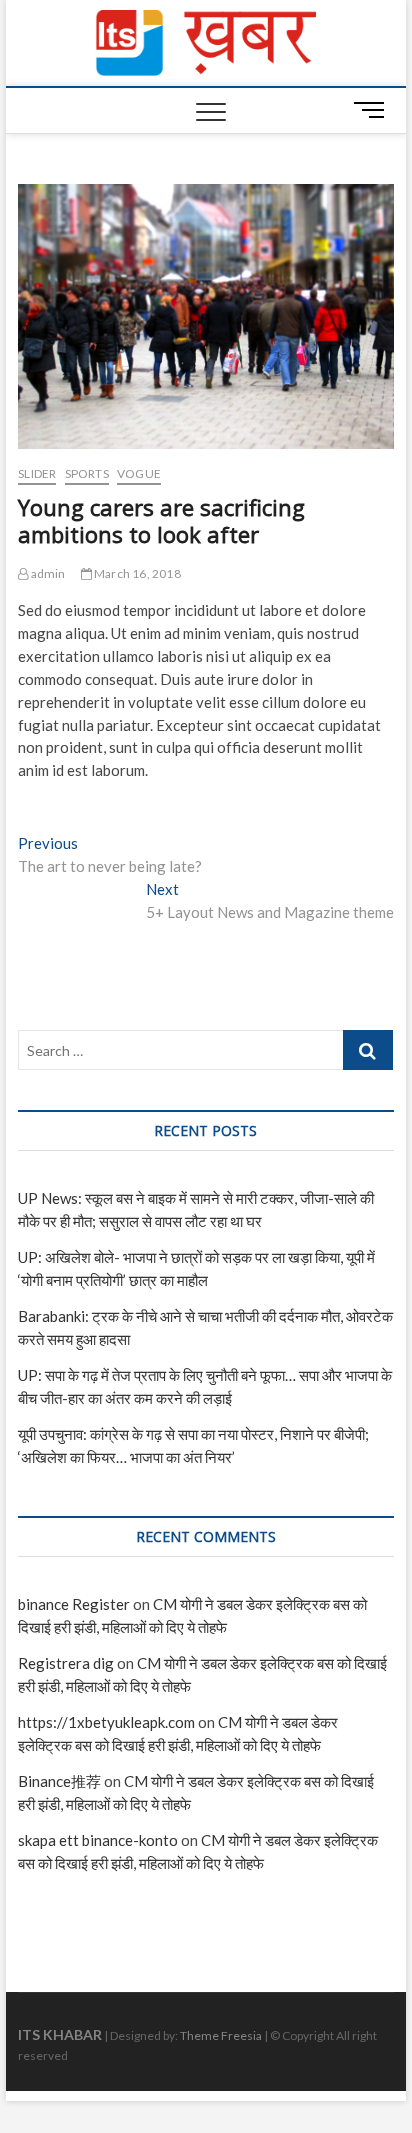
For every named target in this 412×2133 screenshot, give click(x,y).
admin (46, 573)
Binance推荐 (59, 1781)
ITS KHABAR (60, 2034)
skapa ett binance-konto (98, 1840)
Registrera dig (66, 1663)
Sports (87, 473)
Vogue (139, 473)
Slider (37, 473)
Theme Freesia (221, 2035)
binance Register (74, 1604)
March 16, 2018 (136, 573)
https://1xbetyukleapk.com (106, 1722)
